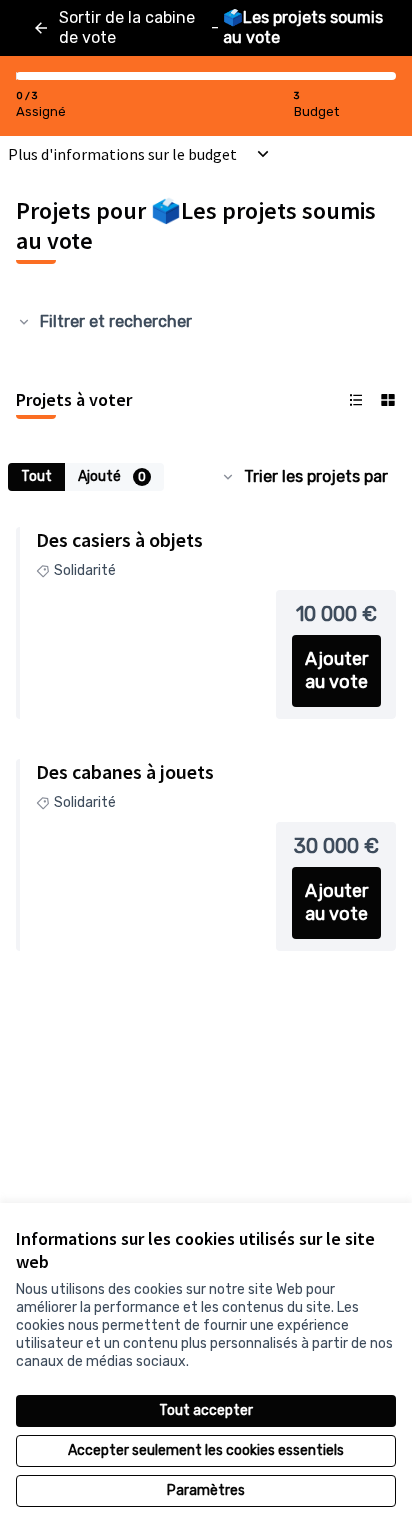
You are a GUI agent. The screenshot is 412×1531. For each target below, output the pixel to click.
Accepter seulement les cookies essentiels (206, 1450)
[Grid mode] (388, 400)
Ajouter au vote (336, 670)
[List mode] (356, 400)
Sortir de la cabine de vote (127, 27)
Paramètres (206, 1490)
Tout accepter (206, 1410)
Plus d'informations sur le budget (122, 154)
